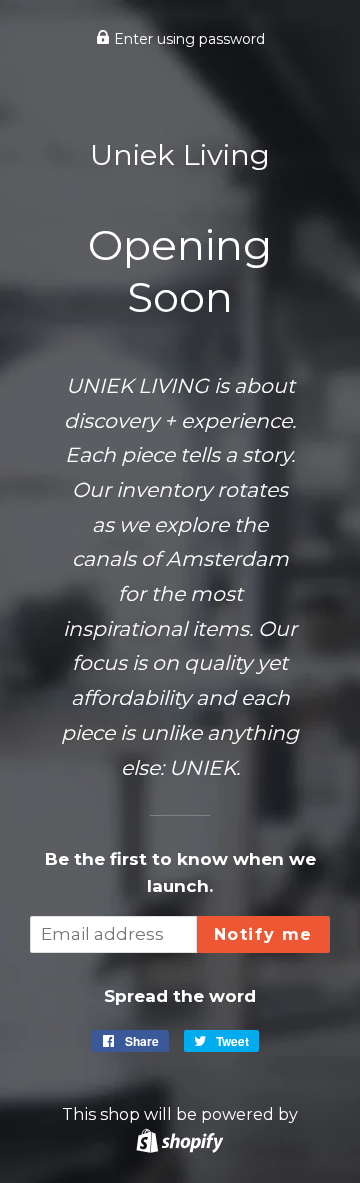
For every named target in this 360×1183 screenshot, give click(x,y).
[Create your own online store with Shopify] (179, 1140)
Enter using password (187, 39)
